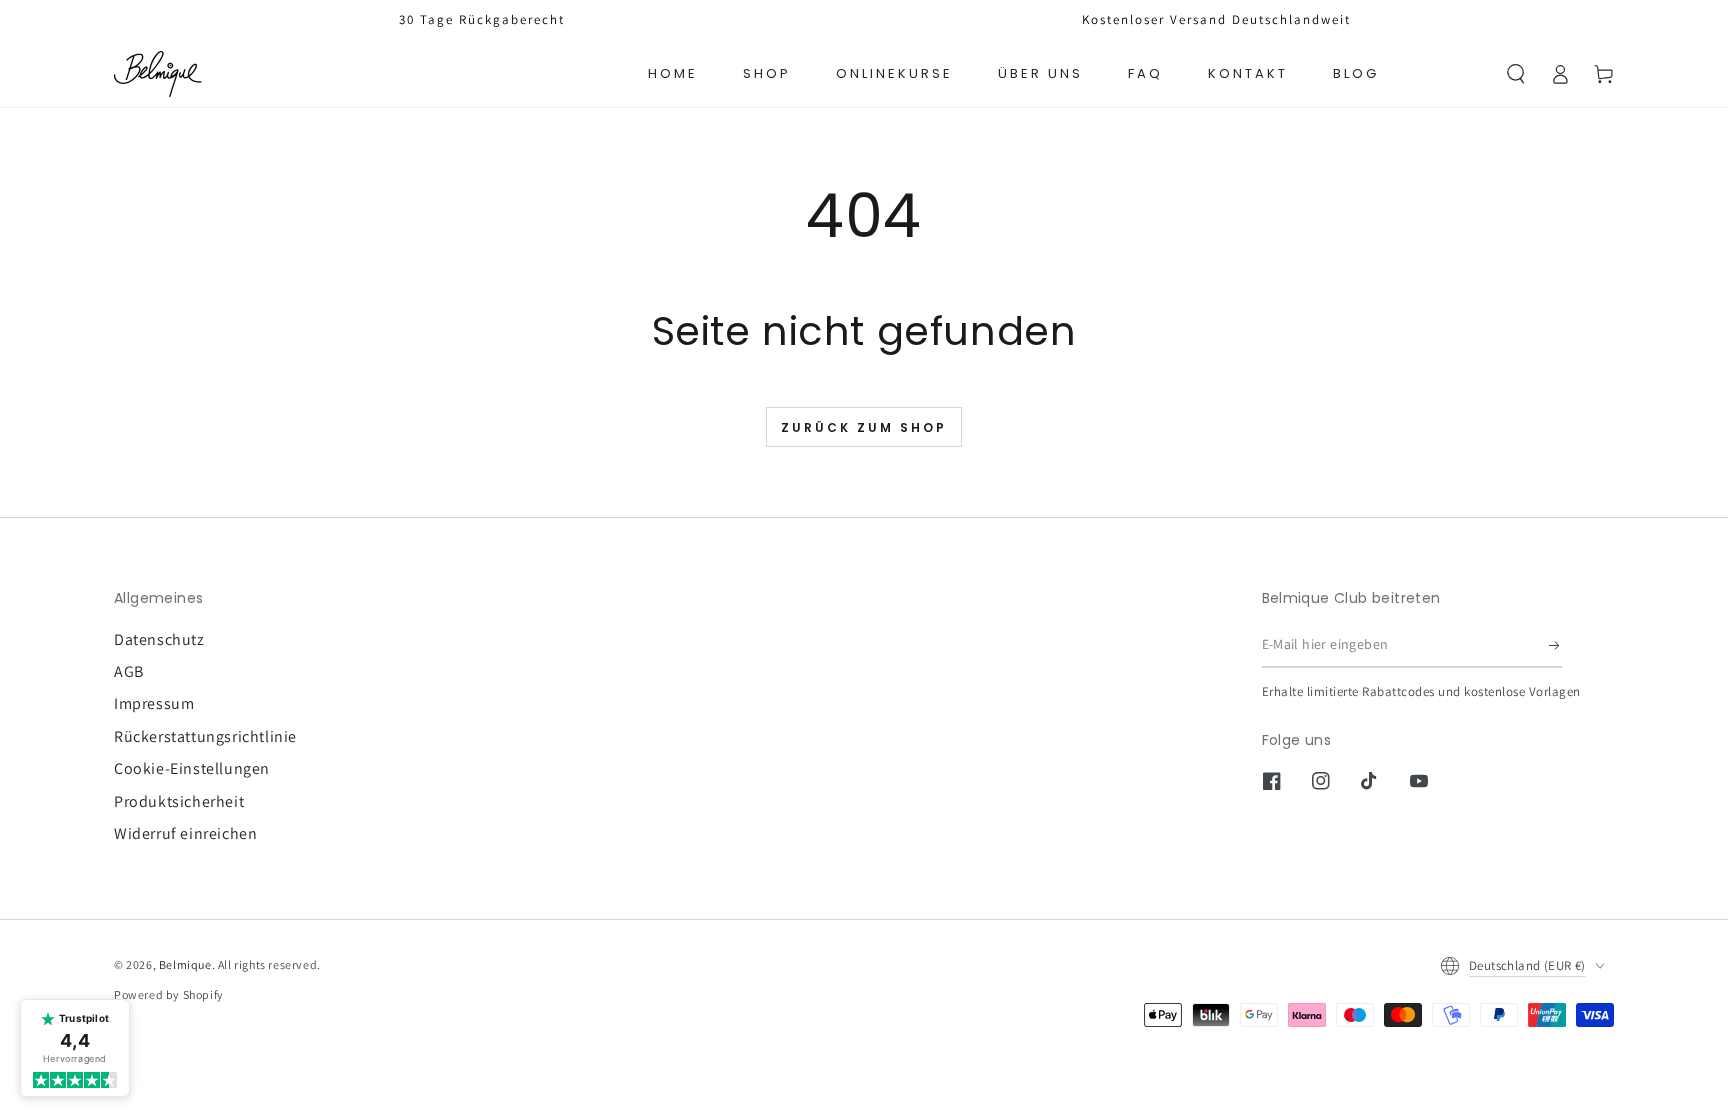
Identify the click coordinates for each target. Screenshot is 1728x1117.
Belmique (185, 964)
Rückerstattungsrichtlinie (205, 736)
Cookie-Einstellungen (192, 768)
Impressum (154, 703)
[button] (1516, 74)
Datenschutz (159, 639)
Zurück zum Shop (864, 428)
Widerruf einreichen (185, 833)
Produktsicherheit (179, 801)
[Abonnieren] (1555, 645)
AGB (129, 671)
